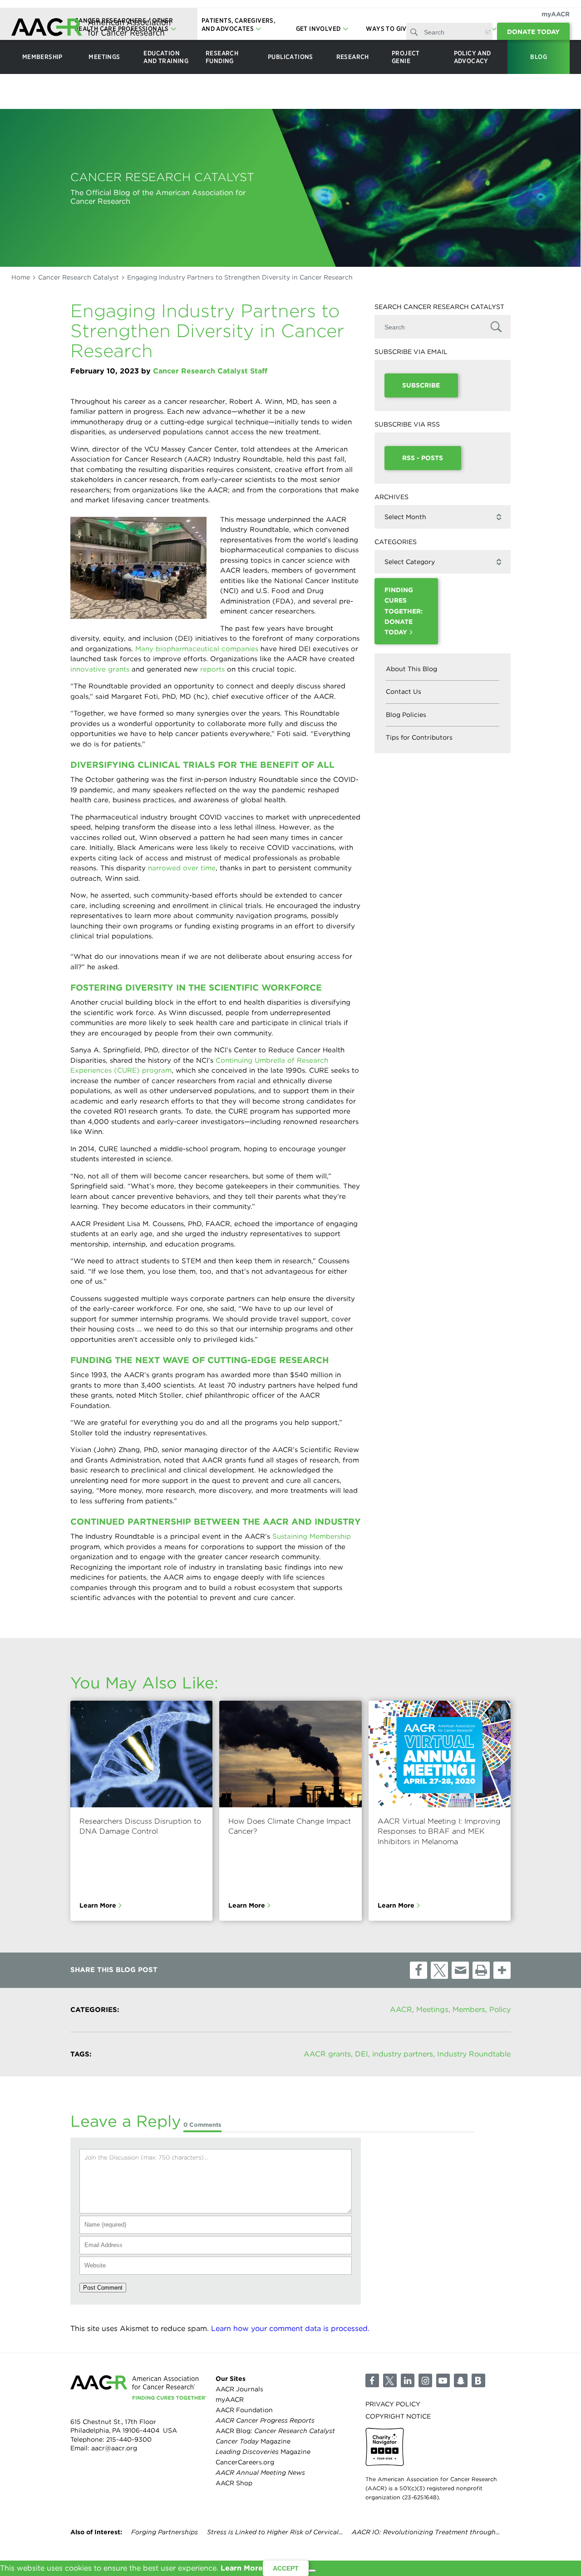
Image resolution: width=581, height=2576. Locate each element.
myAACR (556, 14)
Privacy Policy (393, 2404)
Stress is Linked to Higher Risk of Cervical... (275, 2532)
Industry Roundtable (474, 2054)
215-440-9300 (129, 2439)
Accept (286, 2568)
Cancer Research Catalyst (79, 277)
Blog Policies (406, 715)
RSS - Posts (423, 458)
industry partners (403, 2054)
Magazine (253, 2441)
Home (21, 277)
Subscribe (421, 385)
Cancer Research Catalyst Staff (210, 371)
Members (469, 2009)
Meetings (432, 2009)
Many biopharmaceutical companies (197, 649)
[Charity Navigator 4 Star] (385, 2447)
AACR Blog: (275, 2431)
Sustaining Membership (312, 1536)
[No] (312, 2571)
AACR (401, 2009)
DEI (362, 2054)
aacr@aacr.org (114, 2448)
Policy (500, 2009)
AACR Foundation (244, 2410)
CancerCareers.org (245, 2462)
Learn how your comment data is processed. (290, 2328)
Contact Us (404, 692)
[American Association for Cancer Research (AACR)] (91, 28)
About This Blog (411, 669)
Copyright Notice (398, 2416)
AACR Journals (239, 2389)
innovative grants (100, 669)
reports (212, 669)
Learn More (98, 1905)
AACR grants (327, 2054)
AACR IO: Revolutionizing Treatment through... (426, 2532)
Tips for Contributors (419, 737)
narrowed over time (182, 868)
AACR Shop (234, 2483)
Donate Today (533, 32)
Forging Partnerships (165, 2532)
